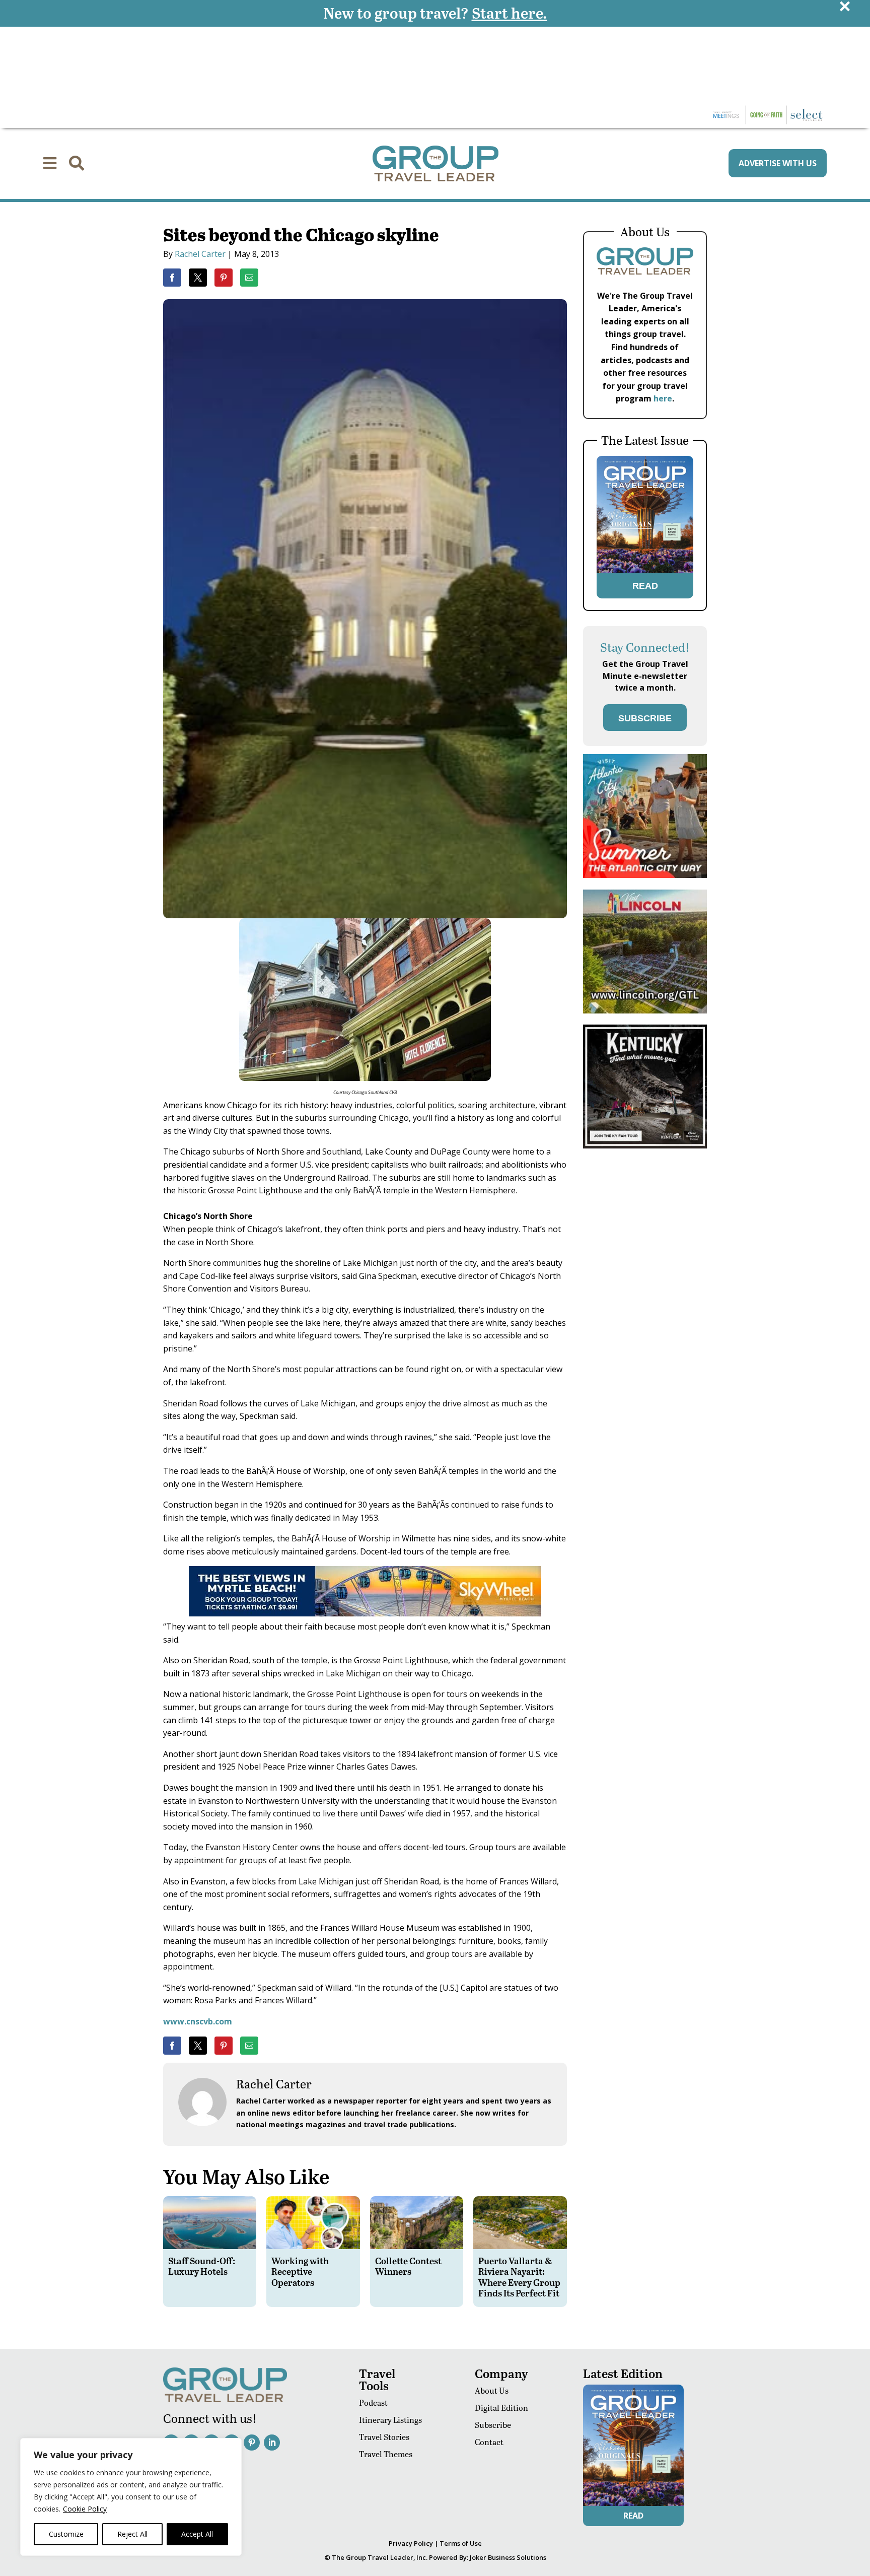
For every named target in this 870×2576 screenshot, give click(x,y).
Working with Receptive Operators (300, 2271)
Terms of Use (461, 2543)
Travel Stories (384, 2437)
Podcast (373, 2402)
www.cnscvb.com (198, 2021)
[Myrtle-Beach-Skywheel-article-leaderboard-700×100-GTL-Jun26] (365, 1613)
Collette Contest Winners (408, 2266)
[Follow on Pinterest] (252, 2443)
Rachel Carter (200, 254)
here (663, 398)
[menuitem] (50, 163)
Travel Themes (386, 2454)
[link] (172, 278)
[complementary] (131, 2497)
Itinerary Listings (390, 2420)
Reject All (132, 2534)
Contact (489, 2442)
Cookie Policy (85, 2509)
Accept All (197, 2534)
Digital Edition (501, 2408)
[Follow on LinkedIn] (272, 2443)
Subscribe (493, 2425)
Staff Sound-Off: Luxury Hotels (202, 2266)
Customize (66, 2534)
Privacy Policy (411, 2543)
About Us (492, 2390)
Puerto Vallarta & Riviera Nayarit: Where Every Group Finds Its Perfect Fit (519, 2277)
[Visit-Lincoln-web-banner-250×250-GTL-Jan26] (645, 1011)
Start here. (510, 13)
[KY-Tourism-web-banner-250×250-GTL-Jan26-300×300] (645, 1146)
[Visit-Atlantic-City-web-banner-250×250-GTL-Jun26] (645, 875)
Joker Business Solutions (508, 2557)
